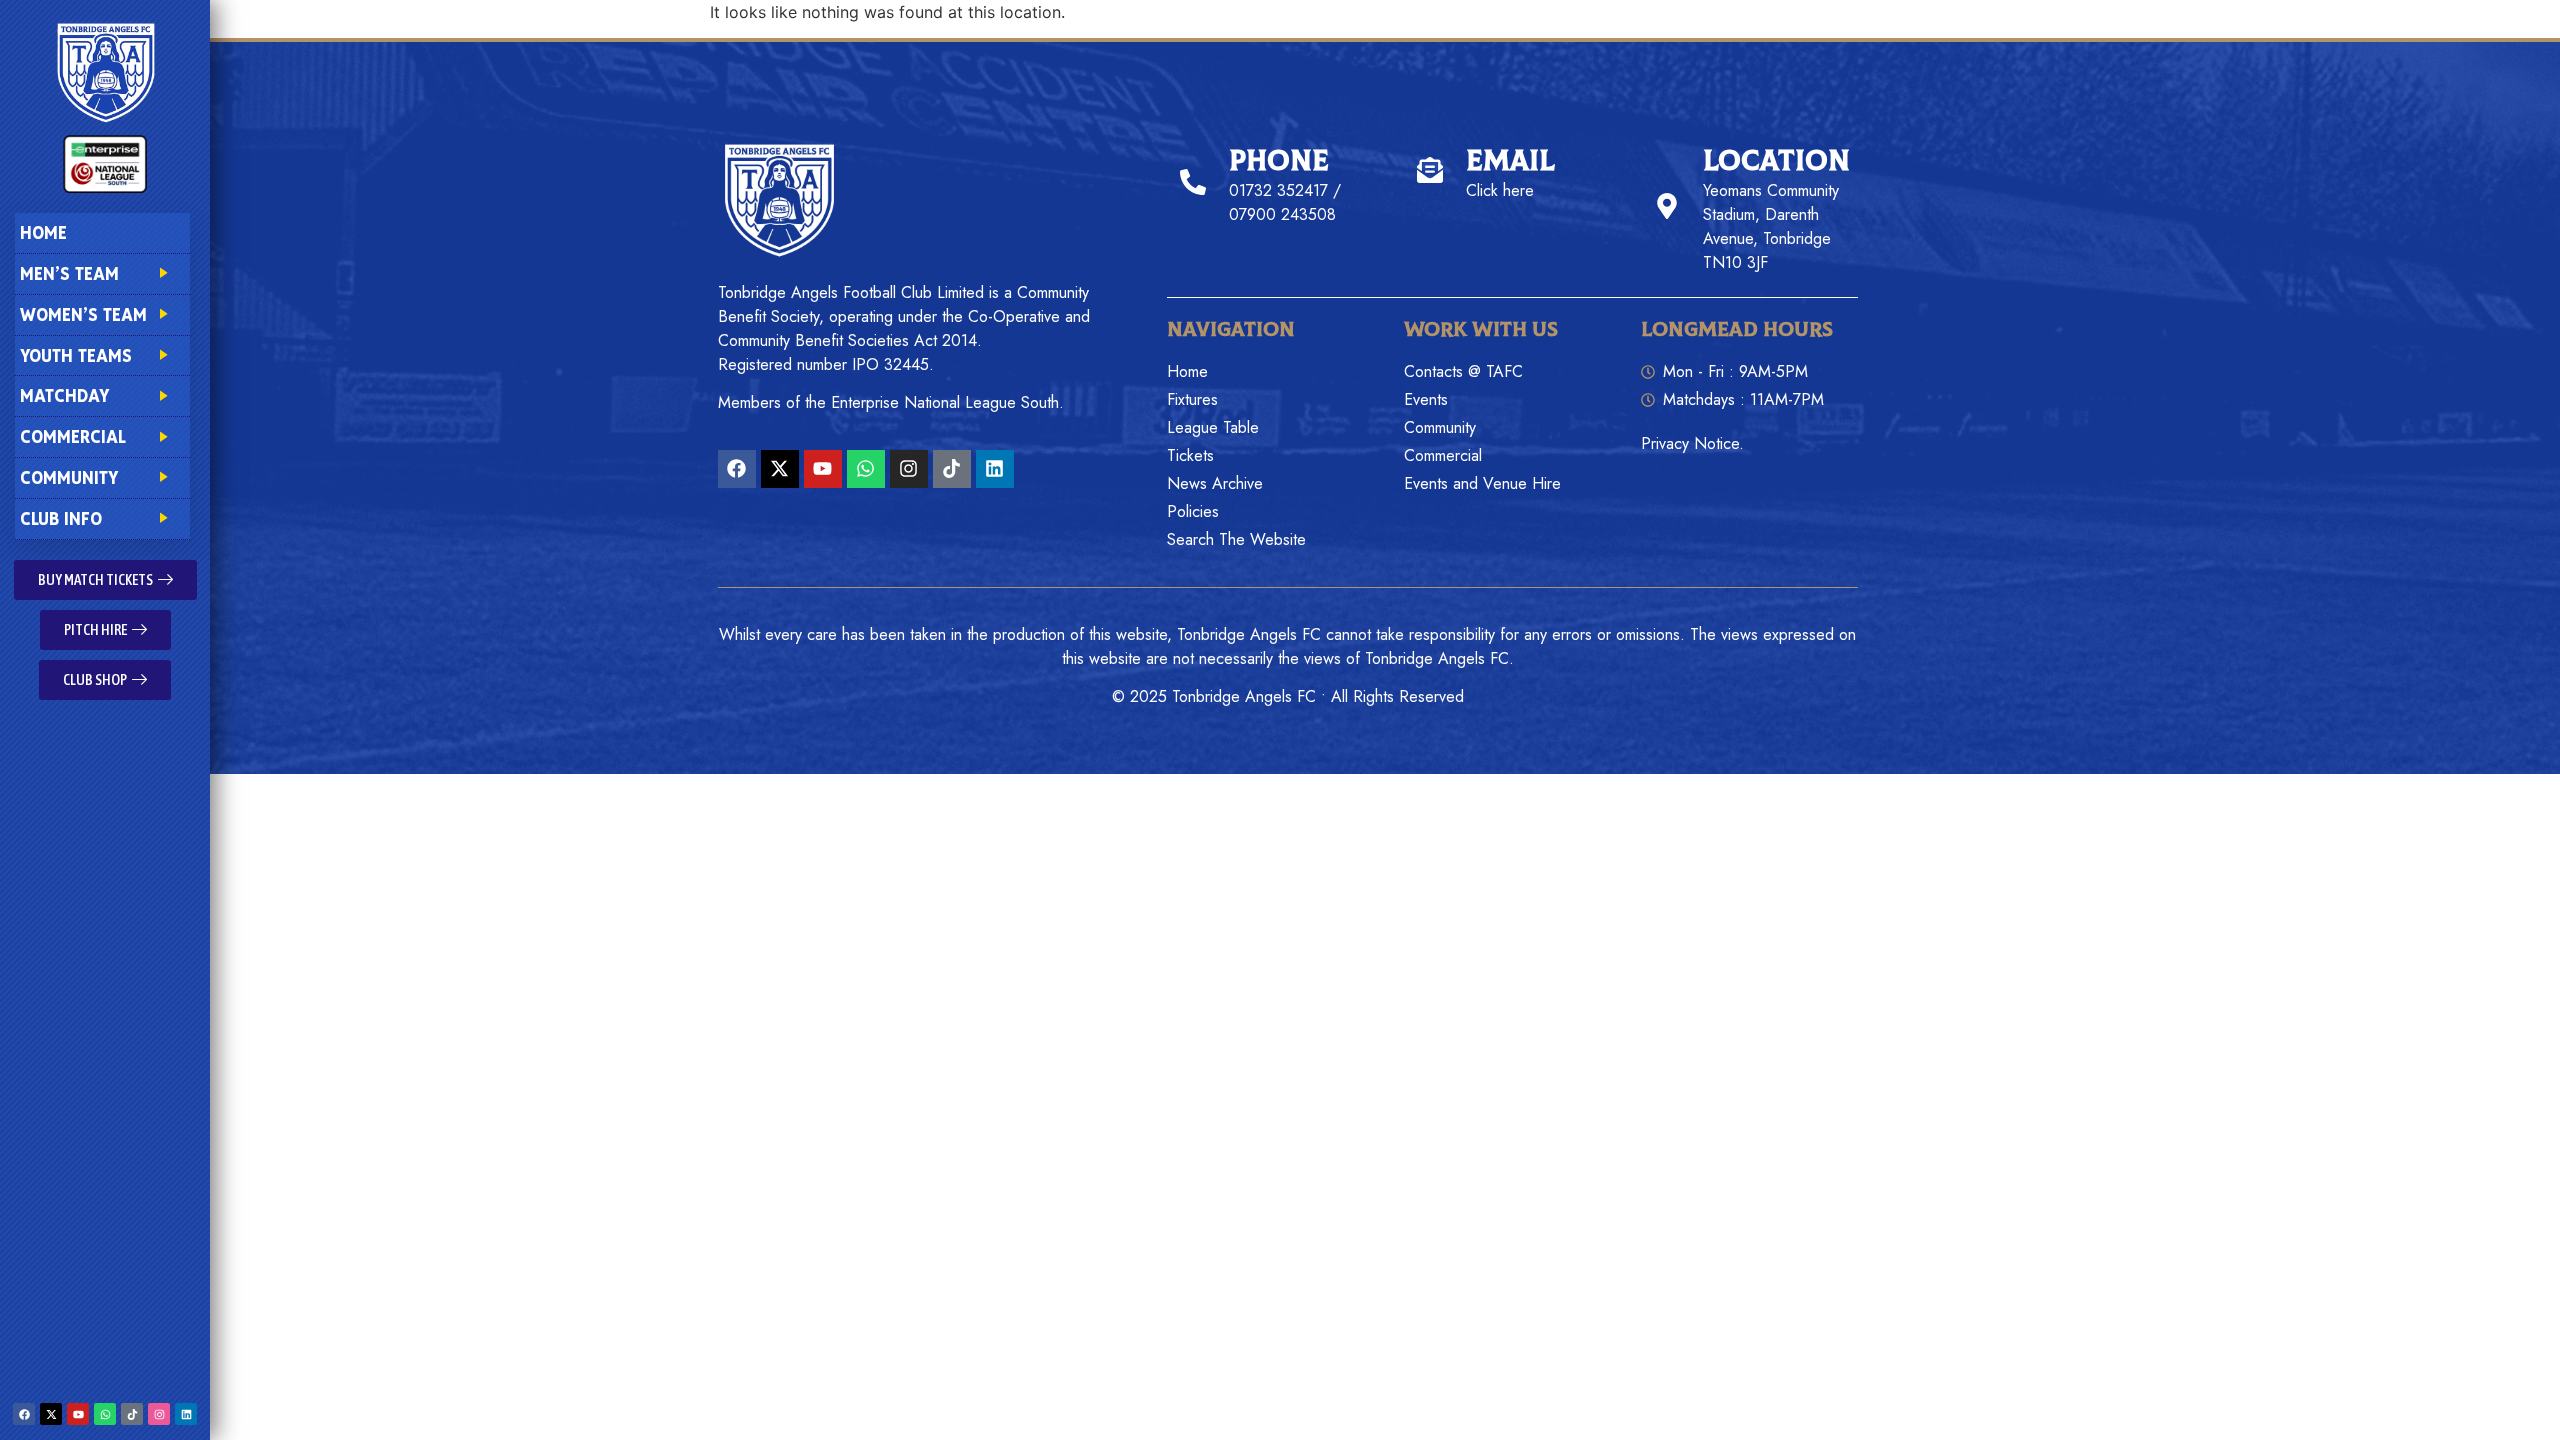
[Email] (1430, 170)
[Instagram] (159, 1414)
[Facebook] (24, 1414)
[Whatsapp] (105, 1414)
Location (1776, 161)
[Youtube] (78, 1414)
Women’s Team (83, 314)
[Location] (1667, 206)
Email (1510, 161)
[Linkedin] (186, 1414)
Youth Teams (76, 355)
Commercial (73, 436)
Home (43, 232)
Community (69, 477)
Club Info (61, 518)
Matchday (64, 395)
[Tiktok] (132, 1414)
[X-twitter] (51, 1414)
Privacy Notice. (1692, 443)
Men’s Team (69, 273)
